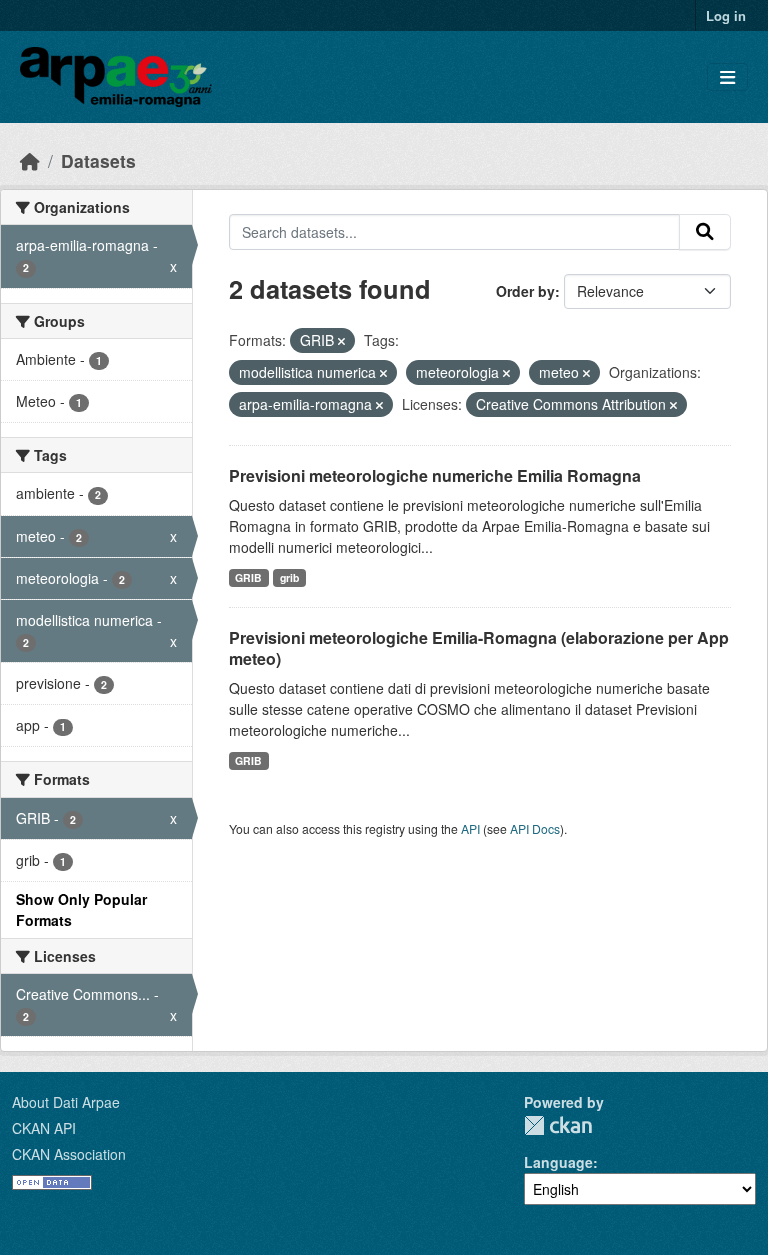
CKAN (558, 1125)
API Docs (535, 828)
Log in (726, 15)
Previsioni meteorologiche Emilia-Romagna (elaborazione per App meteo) (479, 648)
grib (289, 577)
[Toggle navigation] (727, 77)
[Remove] (341, 341)
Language (558, 1162)
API (470, 828)
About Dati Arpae (66, 1102)
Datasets (98, 160)
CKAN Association (69, 1154)
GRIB (248, 577)
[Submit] (705, 232)
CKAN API (44, 1128)
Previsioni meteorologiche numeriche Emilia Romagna (435, 475)
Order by (525, 291)
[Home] (30, 160)
